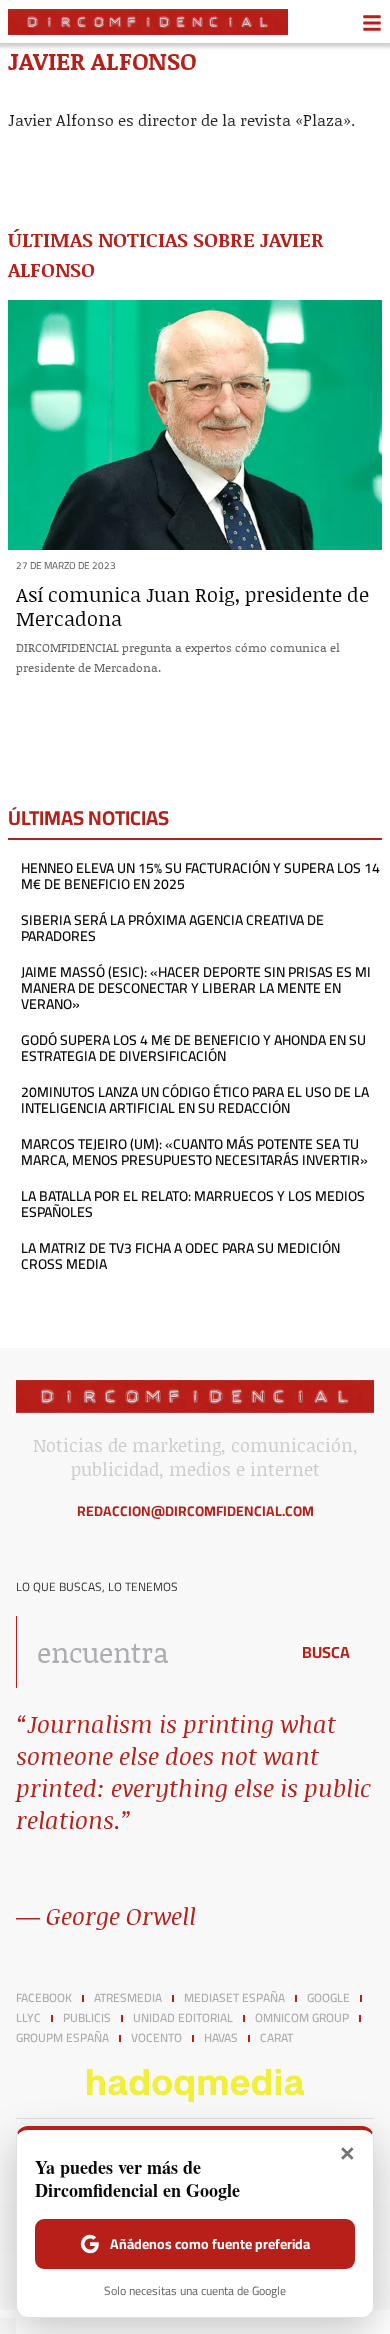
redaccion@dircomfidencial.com (195, 1511)
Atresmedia (128, 1998)
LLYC (28, 2018)
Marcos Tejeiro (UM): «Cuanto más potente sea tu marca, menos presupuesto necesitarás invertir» (194, 1152)
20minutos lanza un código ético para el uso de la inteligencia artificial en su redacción (195, 1100)
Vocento (156, 2038)
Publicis (87, 2018)
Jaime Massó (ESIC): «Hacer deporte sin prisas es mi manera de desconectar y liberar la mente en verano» (196, 988)
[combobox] (147, 1652)
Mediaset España (234, 1998)
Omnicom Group (302, 2018)
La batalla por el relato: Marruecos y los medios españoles (193, 1204)
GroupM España (62, 2038)
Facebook (44, 1998)
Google (328, 1998)
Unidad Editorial (183, 2018)
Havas (221, 2038)
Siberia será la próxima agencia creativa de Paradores (172, 928)
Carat (276, 2038)
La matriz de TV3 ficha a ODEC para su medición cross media (180, 1256)
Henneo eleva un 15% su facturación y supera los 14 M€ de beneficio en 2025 (200, 876)
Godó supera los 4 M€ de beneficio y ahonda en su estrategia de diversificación (193, 1048)
